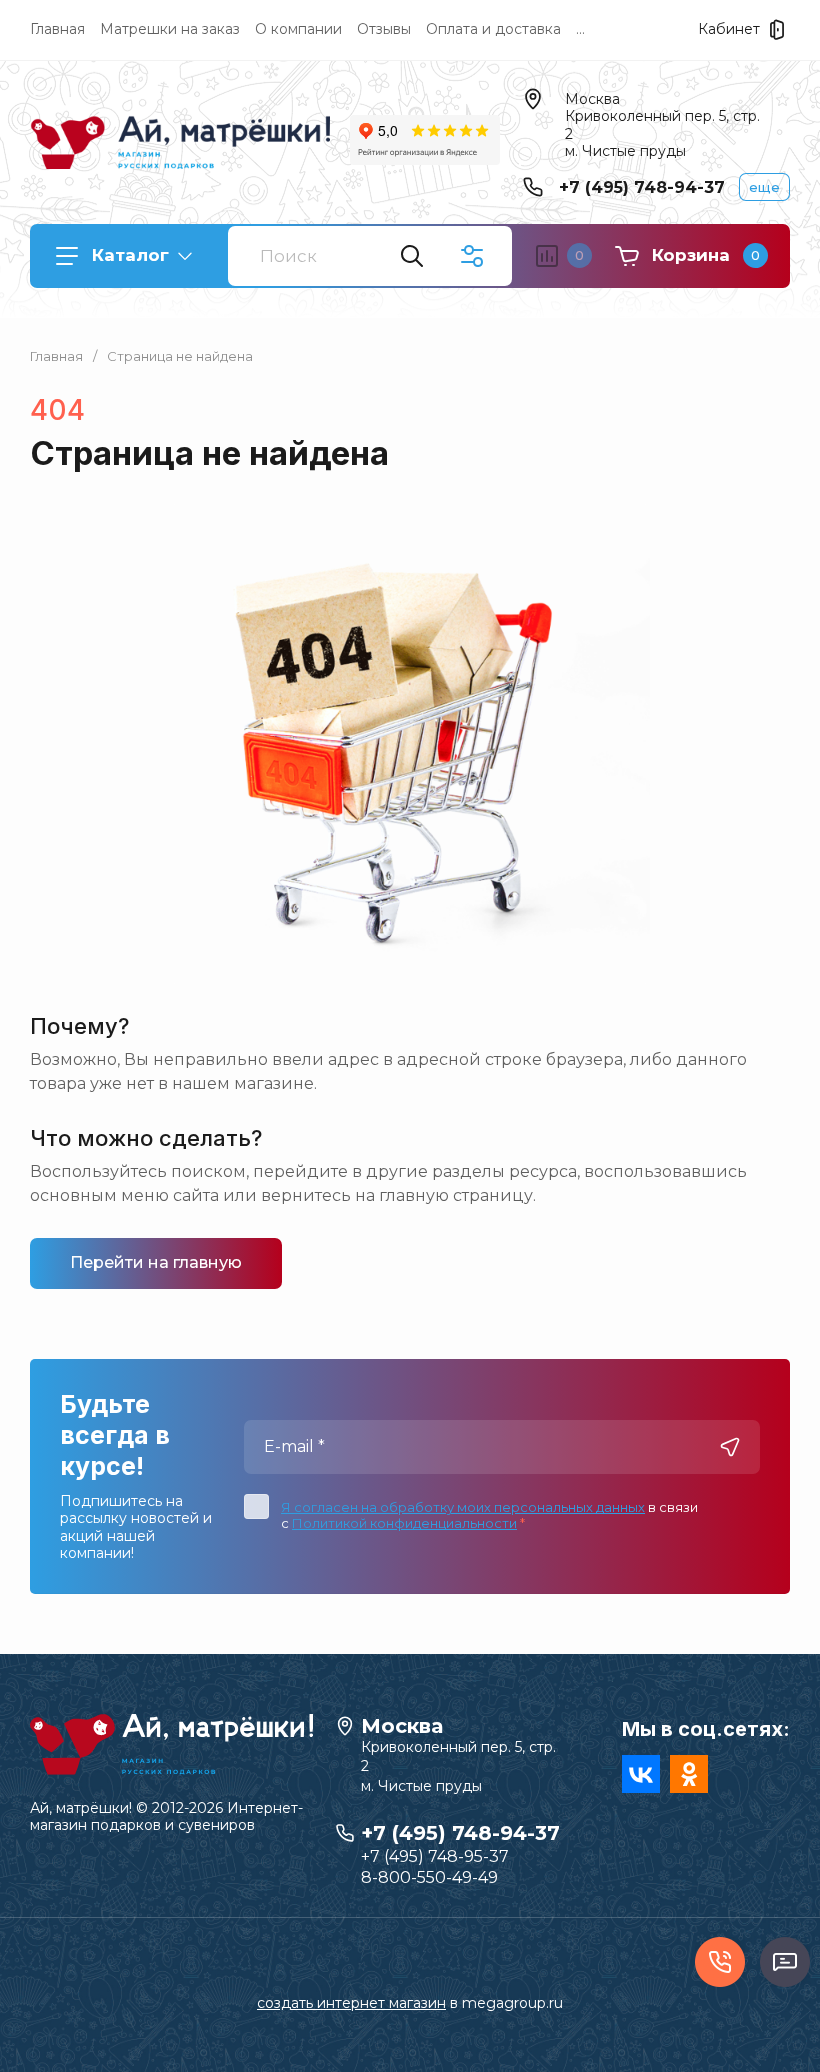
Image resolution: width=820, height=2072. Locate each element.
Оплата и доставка (493, 29)
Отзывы (384, 29)
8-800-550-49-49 (429, 1877)
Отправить (730, 1447)
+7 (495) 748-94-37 (642, 187)
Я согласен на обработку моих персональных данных (463, 1507)
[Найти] (412, 256)
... (580, 29)
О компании (298, 29)
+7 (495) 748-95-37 (435, 1856)
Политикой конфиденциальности (404, 1523)
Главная (57, 29)
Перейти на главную (156, 1262)
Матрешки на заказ (170, 29)
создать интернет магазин (351, 2003)
